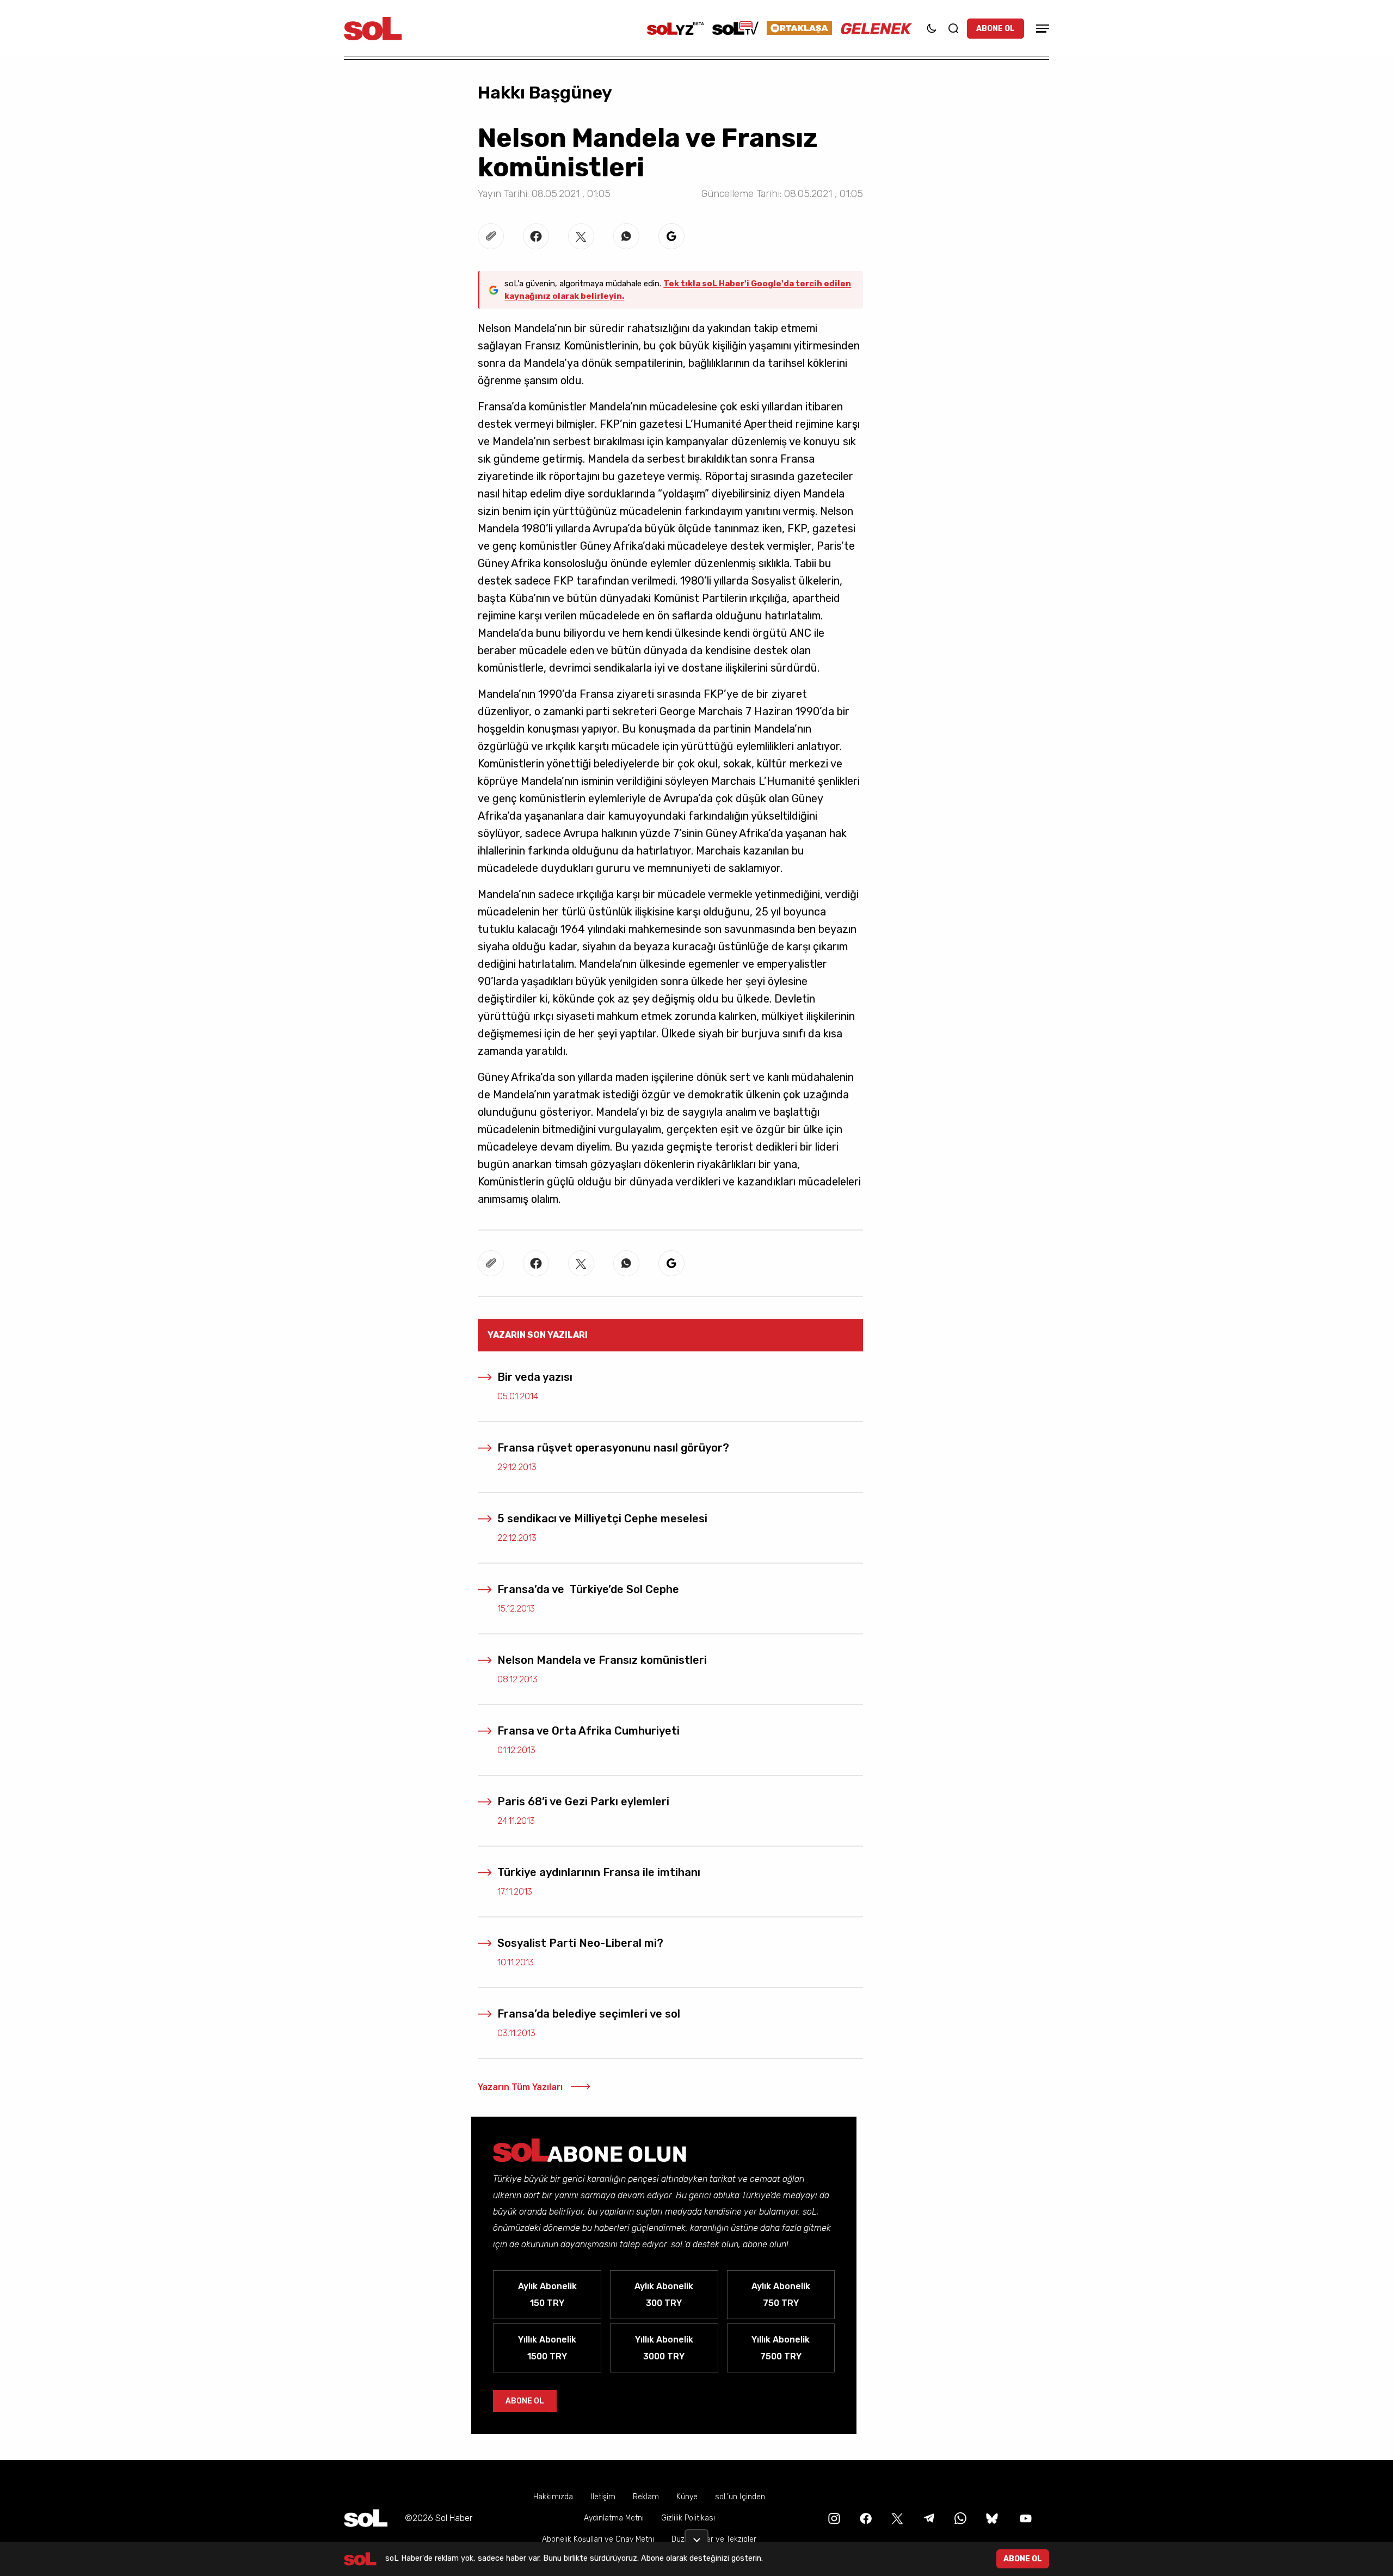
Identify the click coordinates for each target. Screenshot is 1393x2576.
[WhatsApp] (959, 2518)
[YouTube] (1025, 2518)
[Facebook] (865, 2518)
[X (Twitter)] (896, 2518)
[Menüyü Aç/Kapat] (1041, 29)
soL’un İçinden (740, 2497)
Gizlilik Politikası (688, 2518)
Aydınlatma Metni (614, 2518)
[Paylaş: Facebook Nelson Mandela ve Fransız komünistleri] (536, 236)
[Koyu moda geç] (932, 28)
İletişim (603, 2497)
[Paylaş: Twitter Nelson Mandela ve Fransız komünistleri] (581, 236)
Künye (687, 2497)
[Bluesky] (992, 2518)
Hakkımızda (553, 2497)
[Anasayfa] (366, 2518)
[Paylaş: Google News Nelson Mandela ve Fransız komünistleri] (671, 236)
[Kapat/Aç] (696, 2536)
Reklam (646, 2497)
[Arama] (953, 28)
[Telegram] (928, 2518)
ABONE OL (996, 29)
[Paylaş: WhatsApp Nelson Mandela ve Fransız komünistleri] (626, 236)
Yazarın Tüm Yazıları (520, 2087)
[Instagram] (833, 2518)
